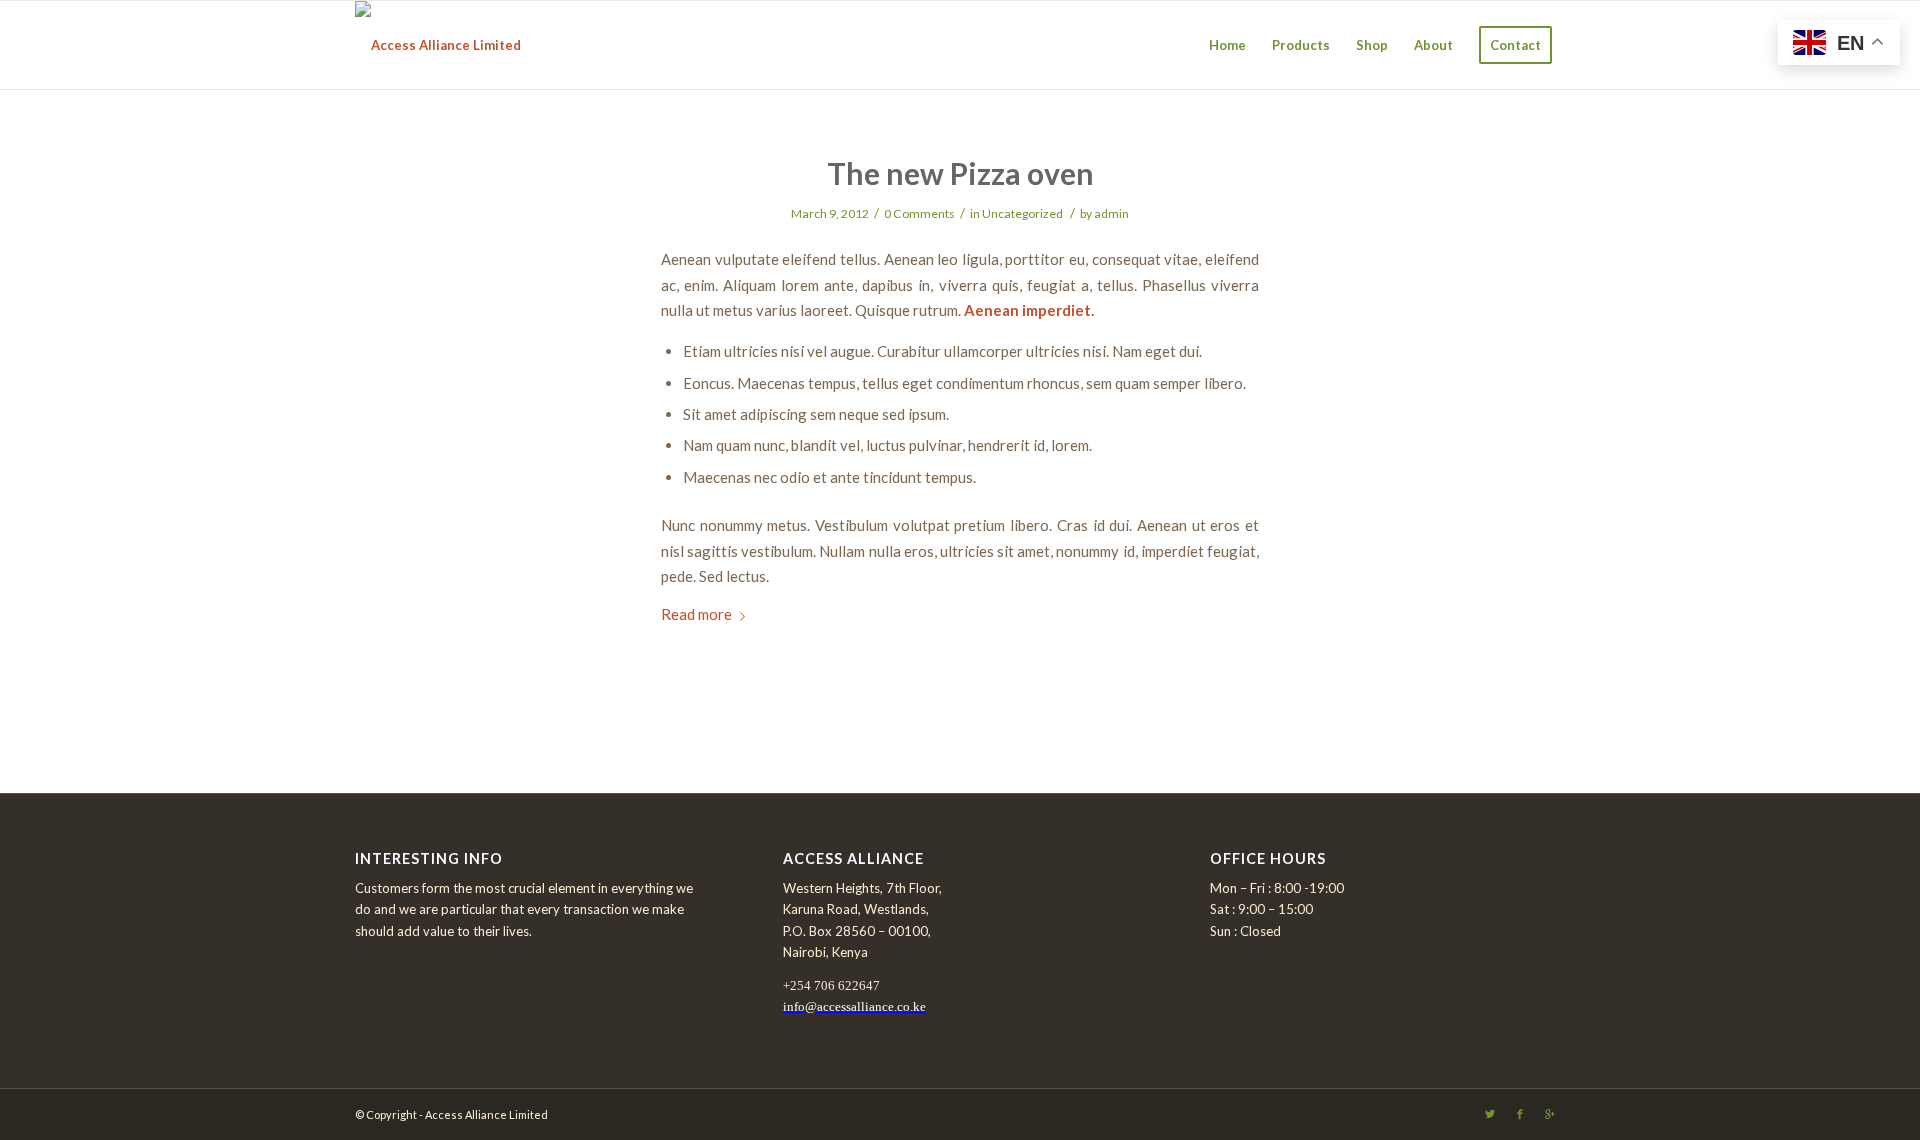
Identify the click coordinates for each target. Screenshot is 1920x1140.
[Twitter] (1490, 1114)
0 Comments (919, 213)
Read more (696, 614)
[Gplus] (1550, 1114)
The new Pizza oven (960, 173)
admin (1111, 213)
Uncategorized (1022, 213)
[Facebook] (1520, 1114)
